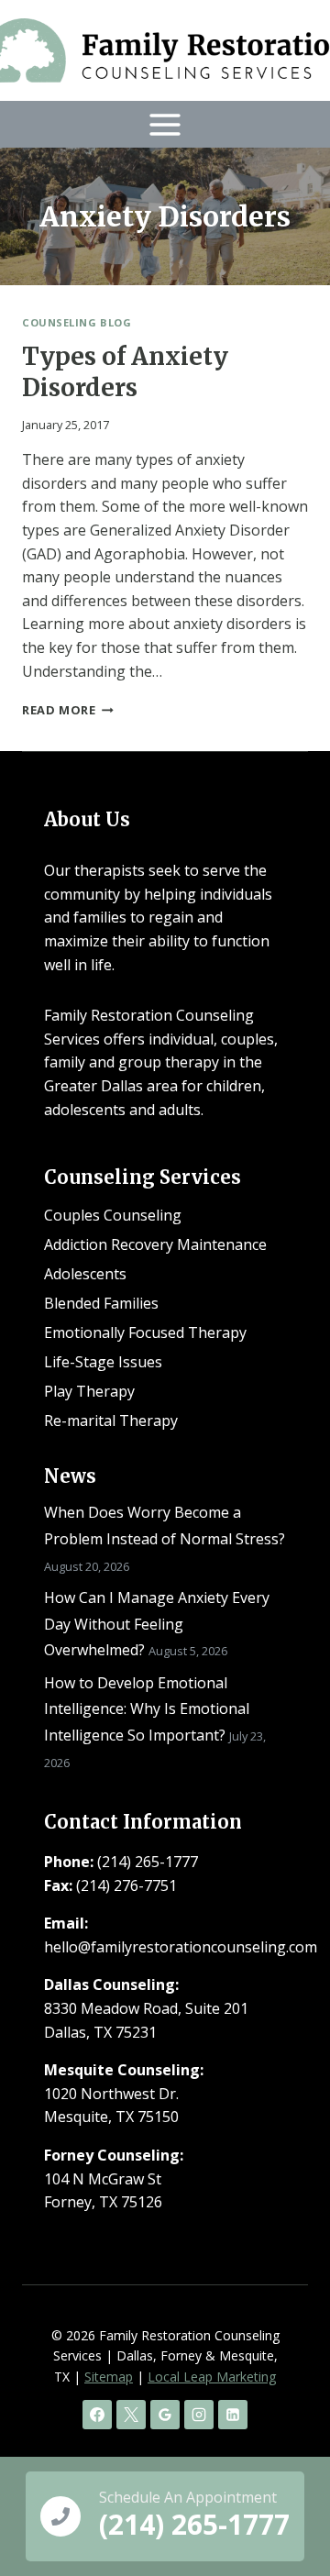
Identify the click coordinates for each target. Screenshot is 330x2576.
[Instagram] (199, 2415)
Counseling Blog (77, 322)
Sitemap (109, 2377)
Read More (68, 710)
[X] (131, 2415)
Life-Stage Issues (103, 1362)
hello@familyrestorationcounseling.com (181, 1947)
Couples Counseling (113, 1215)
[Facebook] (97, 2415)
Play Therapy (89, 1391)
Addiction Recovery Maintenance (155, 1244)
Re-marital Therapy (111, 1421)
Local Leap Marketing (212, 2377)
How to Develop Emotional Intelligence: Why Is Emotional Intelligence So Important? (147, 1709)
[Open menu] (165, 124)
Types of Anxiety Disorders (125, 372)
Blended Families (101, 1303)
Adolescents (85, 1274)
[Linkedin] (233, 2415)
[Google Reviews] (165, 2415)
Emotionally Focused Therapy (145, 1332)
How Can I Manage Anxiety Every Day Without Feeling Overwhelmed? (157, 1624)
